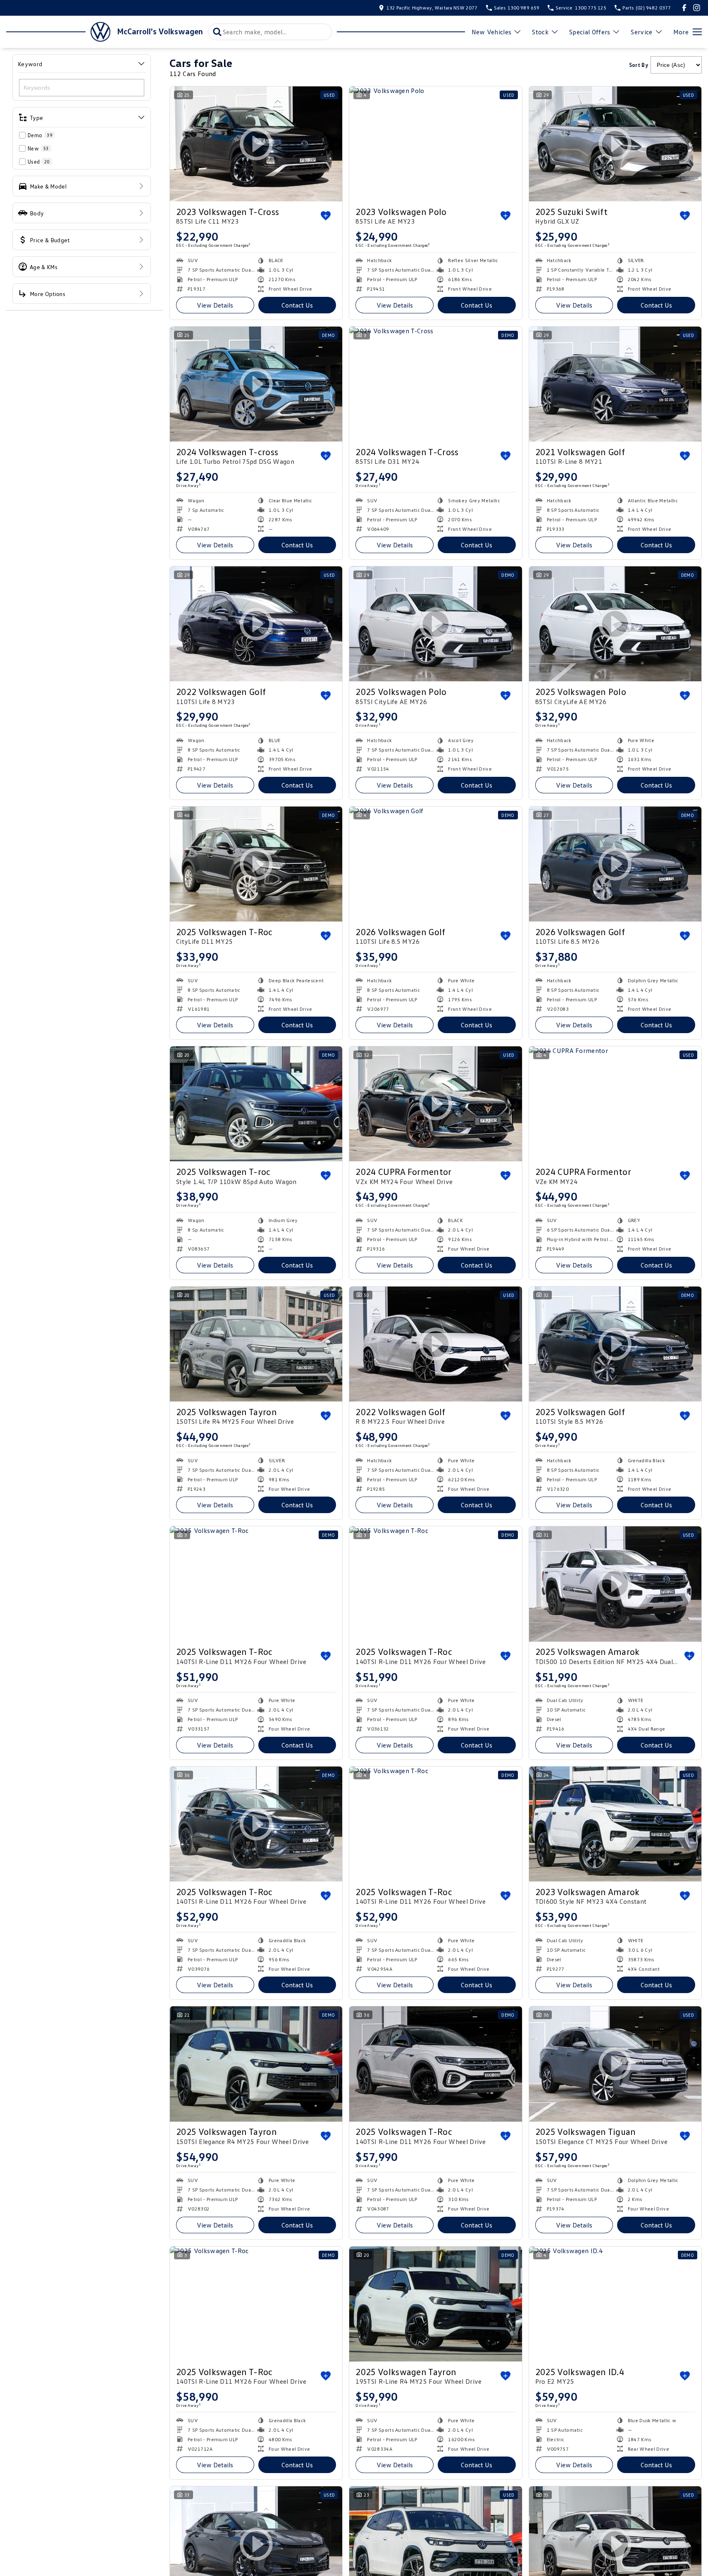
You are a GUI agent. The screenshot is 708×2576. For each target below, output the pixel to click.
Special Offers (590, 32)
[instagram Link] (697, 8)
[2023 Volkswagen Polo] (435, 144)
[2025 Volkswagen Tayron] (256, 1344)
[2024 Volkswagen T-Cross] (435, 384)
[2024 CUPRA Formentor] (615, 1104)
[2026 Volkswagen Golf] (435, 864)
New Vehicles (492, 32)
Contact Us (297, 305)
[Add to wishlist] (326, 216)
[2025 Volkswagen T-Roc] (256, 1584)
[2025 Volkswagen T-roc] (256, 1104)
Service (641, 32)
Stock (540, 32)
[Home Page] (58, 32)
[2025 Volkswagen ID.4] (615, 2304)
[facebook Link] (684, 8)
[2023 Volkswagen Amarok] (615, 1824)
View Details (215, 305)
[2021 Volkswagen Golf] (615, 384)
